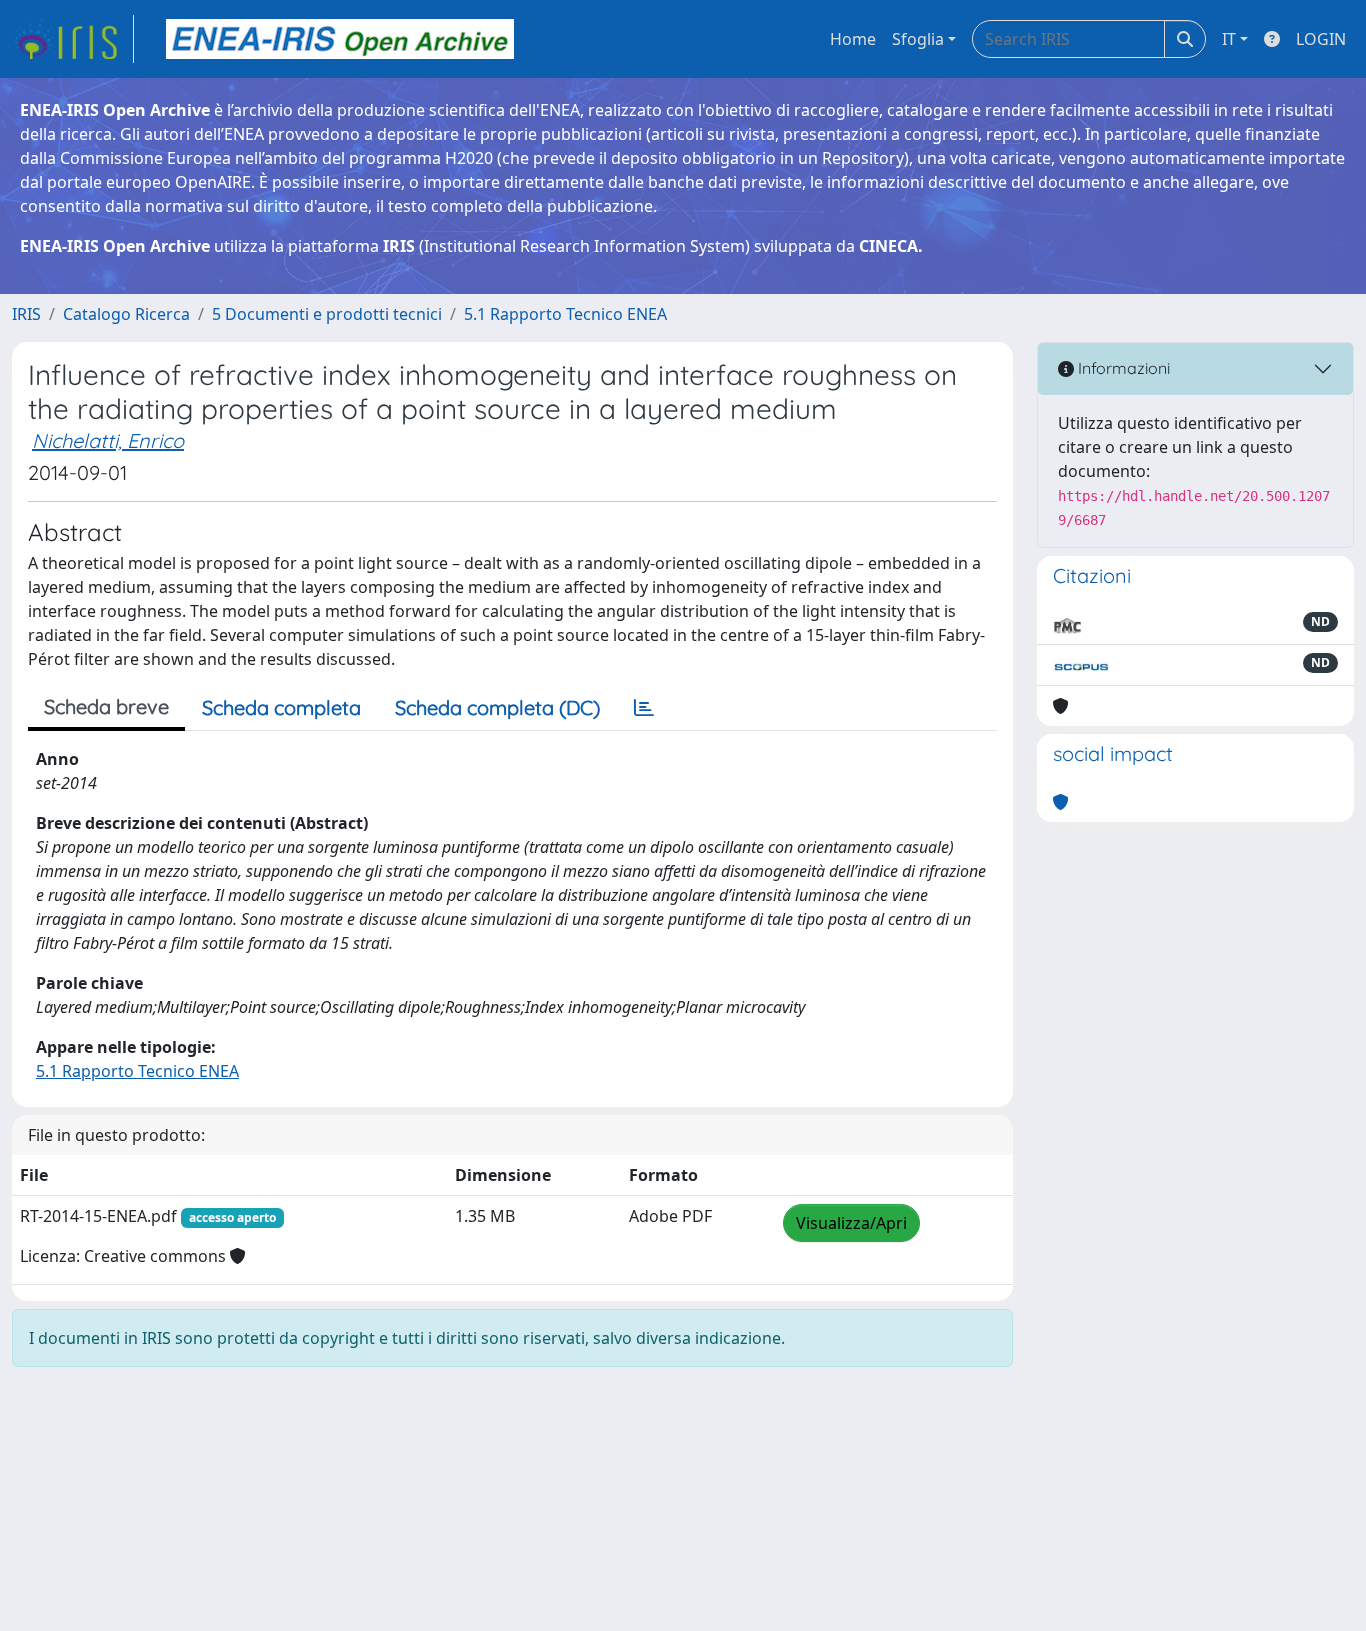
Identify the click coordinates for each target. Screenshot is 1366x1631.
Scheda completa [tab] (281, 707)
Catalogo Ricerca (126, 314)
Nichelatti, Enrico (108, 440)
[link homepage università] (340, 39)
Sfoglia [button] (918, 39)
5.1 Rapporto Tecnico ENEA (565, 314)
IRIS (26, 314)
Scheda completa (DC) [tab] (497, 707)
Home (853, 39)
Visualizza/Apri (851, 1223)
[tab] (644, 708)
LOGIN (1321, 39)
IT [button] (1229, 39)
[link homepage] (73, 39)
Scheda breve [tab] (106, 706)
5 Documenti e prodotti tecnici (327, 314)
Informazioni (1122, 368)
